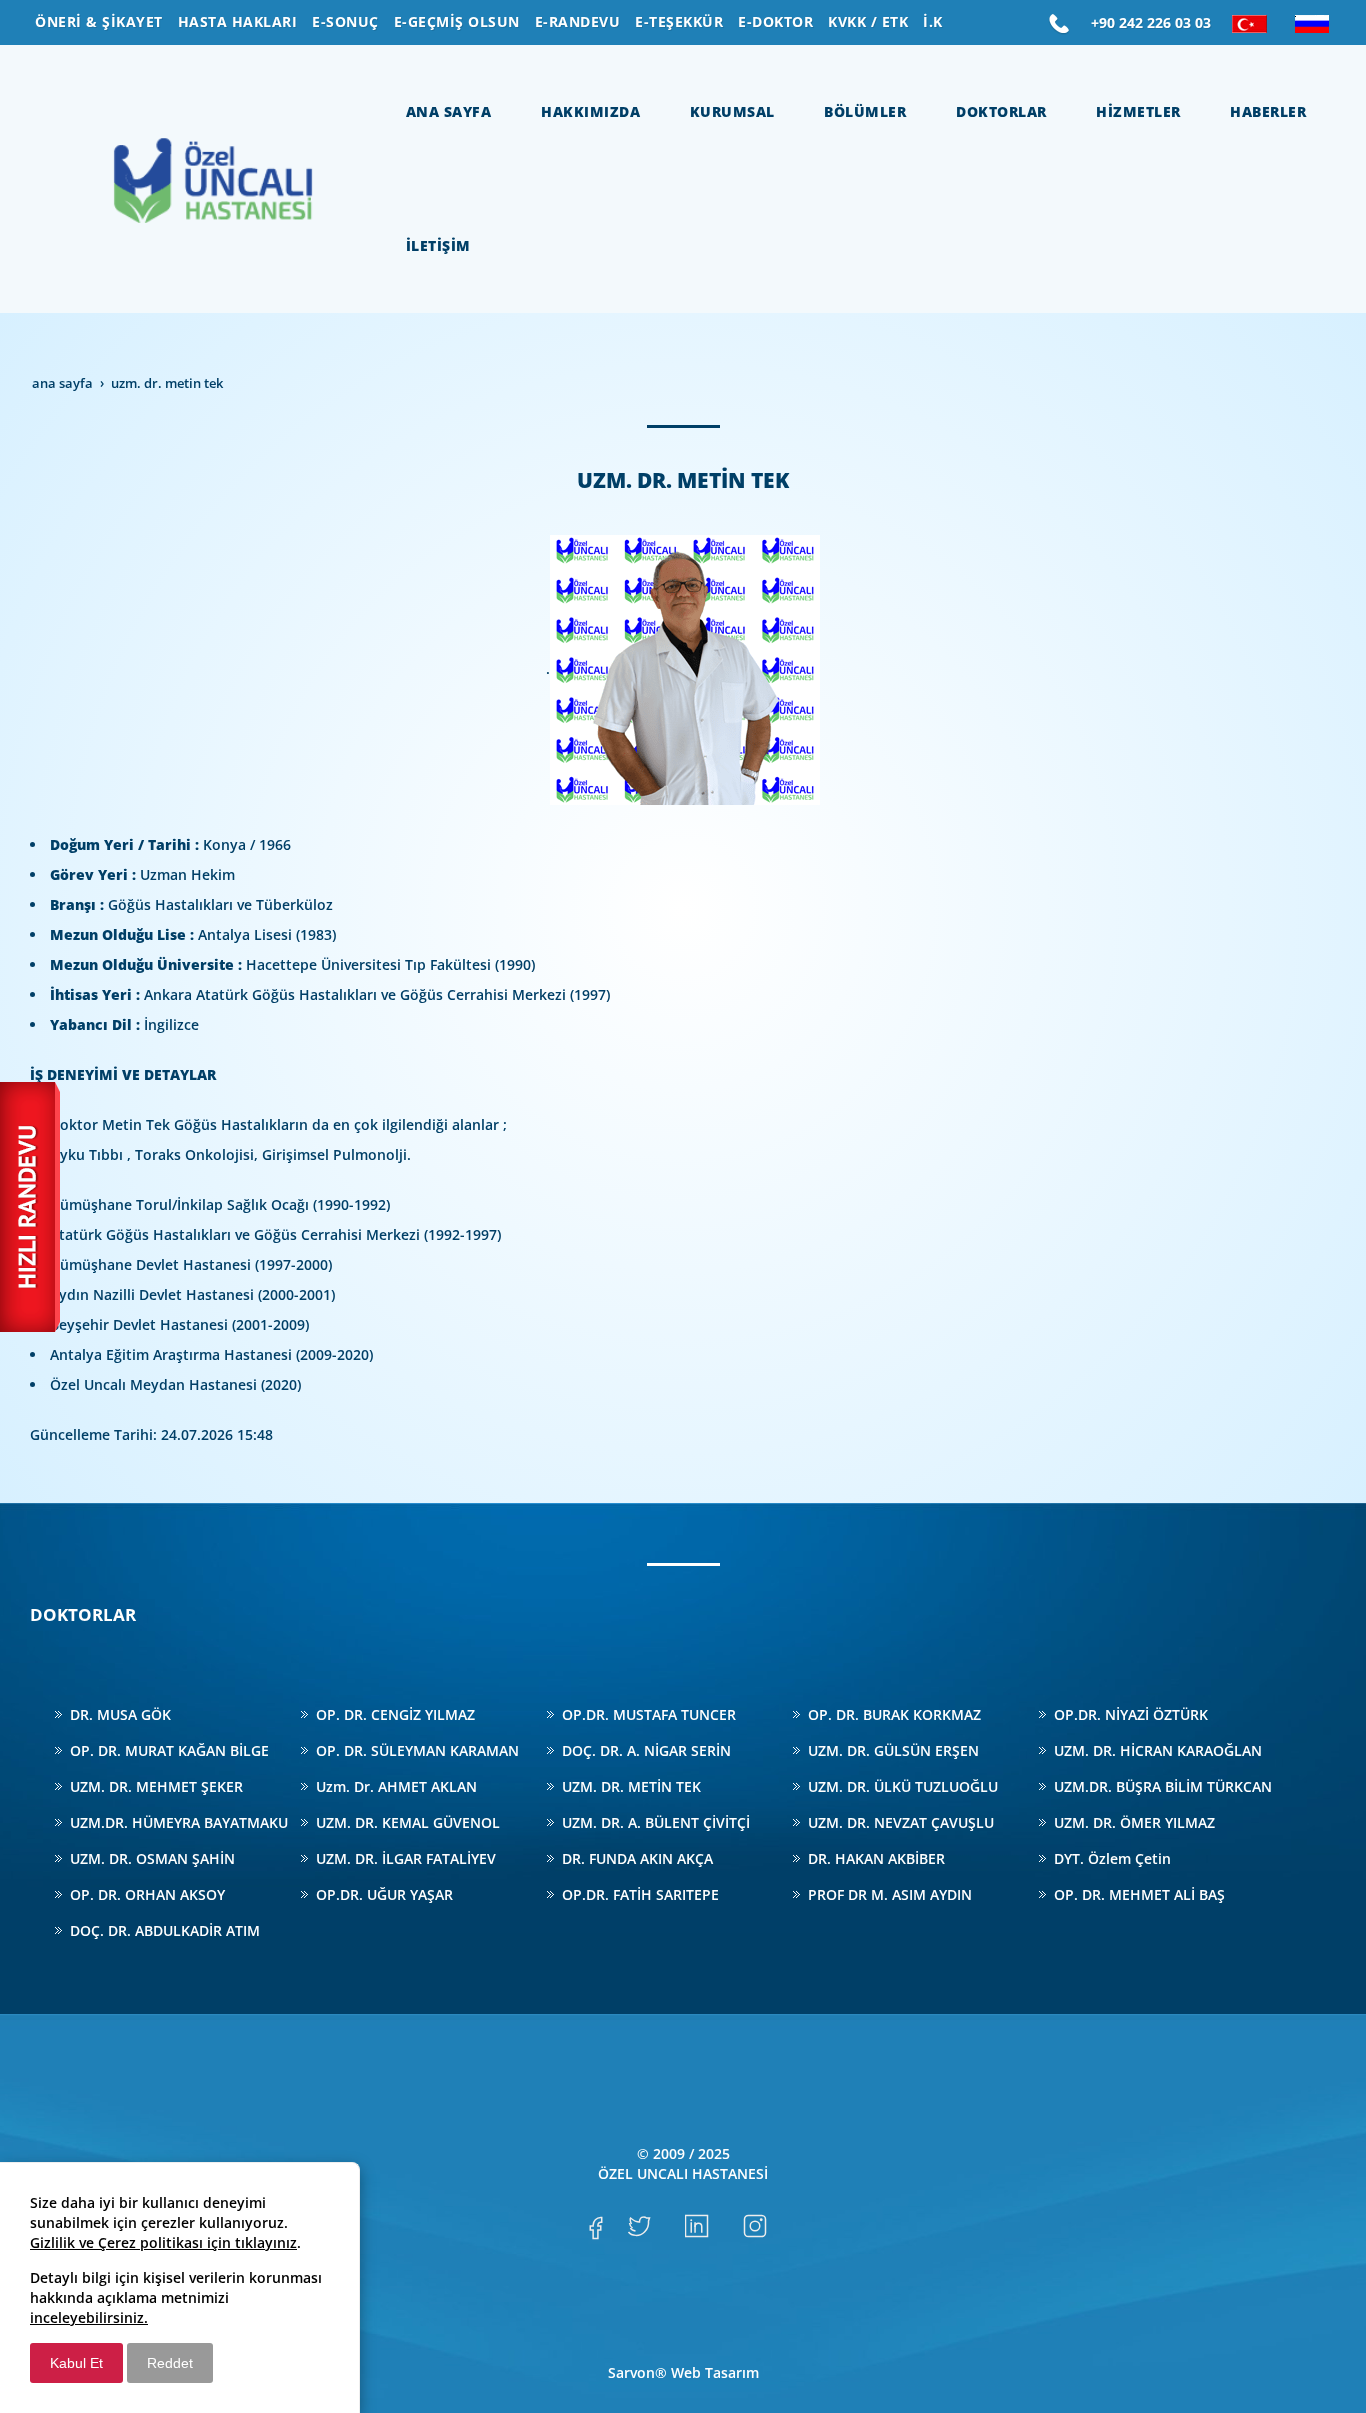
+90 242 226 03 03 (1151, 22)
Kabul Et (76, 2363)
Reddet (170, 2363)
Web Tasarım (715, 2372)
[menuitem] (99, 22)
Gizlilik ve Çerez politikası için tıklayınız (163, 2242)
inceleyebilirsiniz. (89, 2317)
